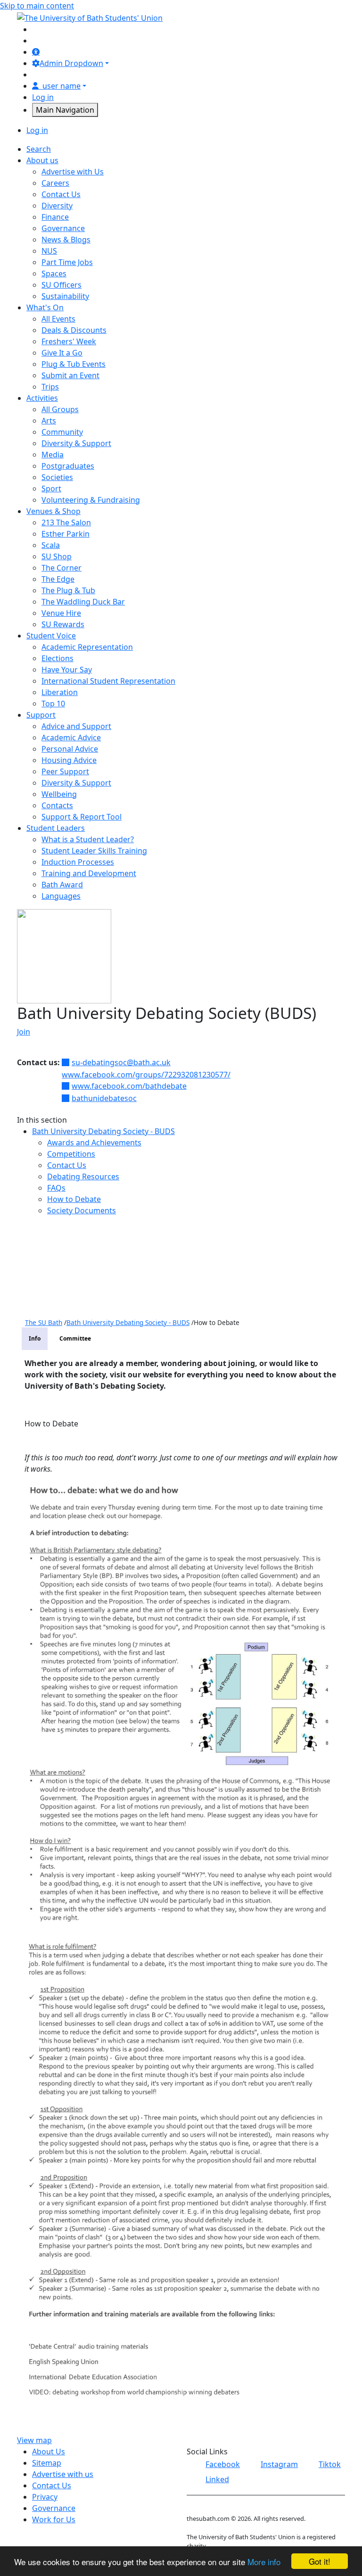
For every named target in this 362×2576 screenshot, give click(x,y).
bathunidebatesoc (104, 1098)
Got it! (320, 2561)
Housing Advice (69, 760)
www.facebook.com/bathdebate (129, 1086)
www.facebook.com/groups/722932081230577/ (146, 1075)
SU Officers (62, 285)
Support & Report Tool (82, 817)
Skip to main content (37, 6)
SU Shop (57, 556)
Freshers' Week (69, 341)
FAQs (56, 1188)
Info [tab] (35, 1338)
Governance (63, 228)
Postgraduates (68, 466)
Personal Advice (70, 749)
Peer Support (65, 771)
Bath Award (62, 885)
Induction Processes (78, 862)
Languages (61, 896)
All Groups (60, 409)
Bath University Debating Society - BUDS (103, 1131)
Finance (55, 217)
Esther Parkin (66, 534)
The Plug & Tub (68, 590)
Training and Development (89, 873)
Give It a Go (62, 353)
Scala (51, 545)
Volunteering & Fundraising (91, 500)
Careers (55, 183)
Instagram (279, 2464)
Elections (58, 658)
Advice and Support (76, 726)
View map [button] (34, 2440)
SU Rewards (63, 624)
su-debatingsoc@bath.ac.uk (121, 1062)
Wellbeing (59, 794)
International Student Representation (108, 681)
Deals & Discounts (74, 330)
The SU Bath (44, 1322)
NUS (49, 251)
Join (24, 1032)
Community (62, 432)
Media (53, 455)
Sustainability (65, 296)
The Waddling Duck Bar (83, 602)
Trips (50, 387)
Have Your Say (67, 670)
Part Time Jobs (67, 262)
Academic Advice (71, 737)
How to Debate (74, 1199)
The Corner (62, 568)
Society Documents (82, 1210)
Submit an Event (70, 375)
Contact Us (61, 194)
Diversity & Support (76, 443)
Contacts (57, 805)
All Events (58, 319)
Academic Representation (87, 647)
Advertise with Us (73, 172)
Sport (51, 489)
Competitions (71, 1154)
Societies (57, 477)
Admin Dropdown (71, 63)
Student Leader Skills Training (94, 851)
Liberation (60, 692)
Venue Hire (61, 613)
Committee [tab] (75, 1338)
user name (62, 86)
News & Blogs (66, 240)
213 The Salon (66, 522)
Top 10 (53, 704)
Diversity (57, 206)
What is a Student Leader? (88, 839)
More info (264, 2562)
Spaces (54, 273)
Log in (43, 97)
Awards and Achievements (94, 1143)
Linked (217, 2479)
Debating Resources (83, 1176)
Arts (49, 421)
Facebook (223, 2464)
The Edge (58, 579)
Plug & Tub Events (74, 364)
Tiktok (330, 2464)
